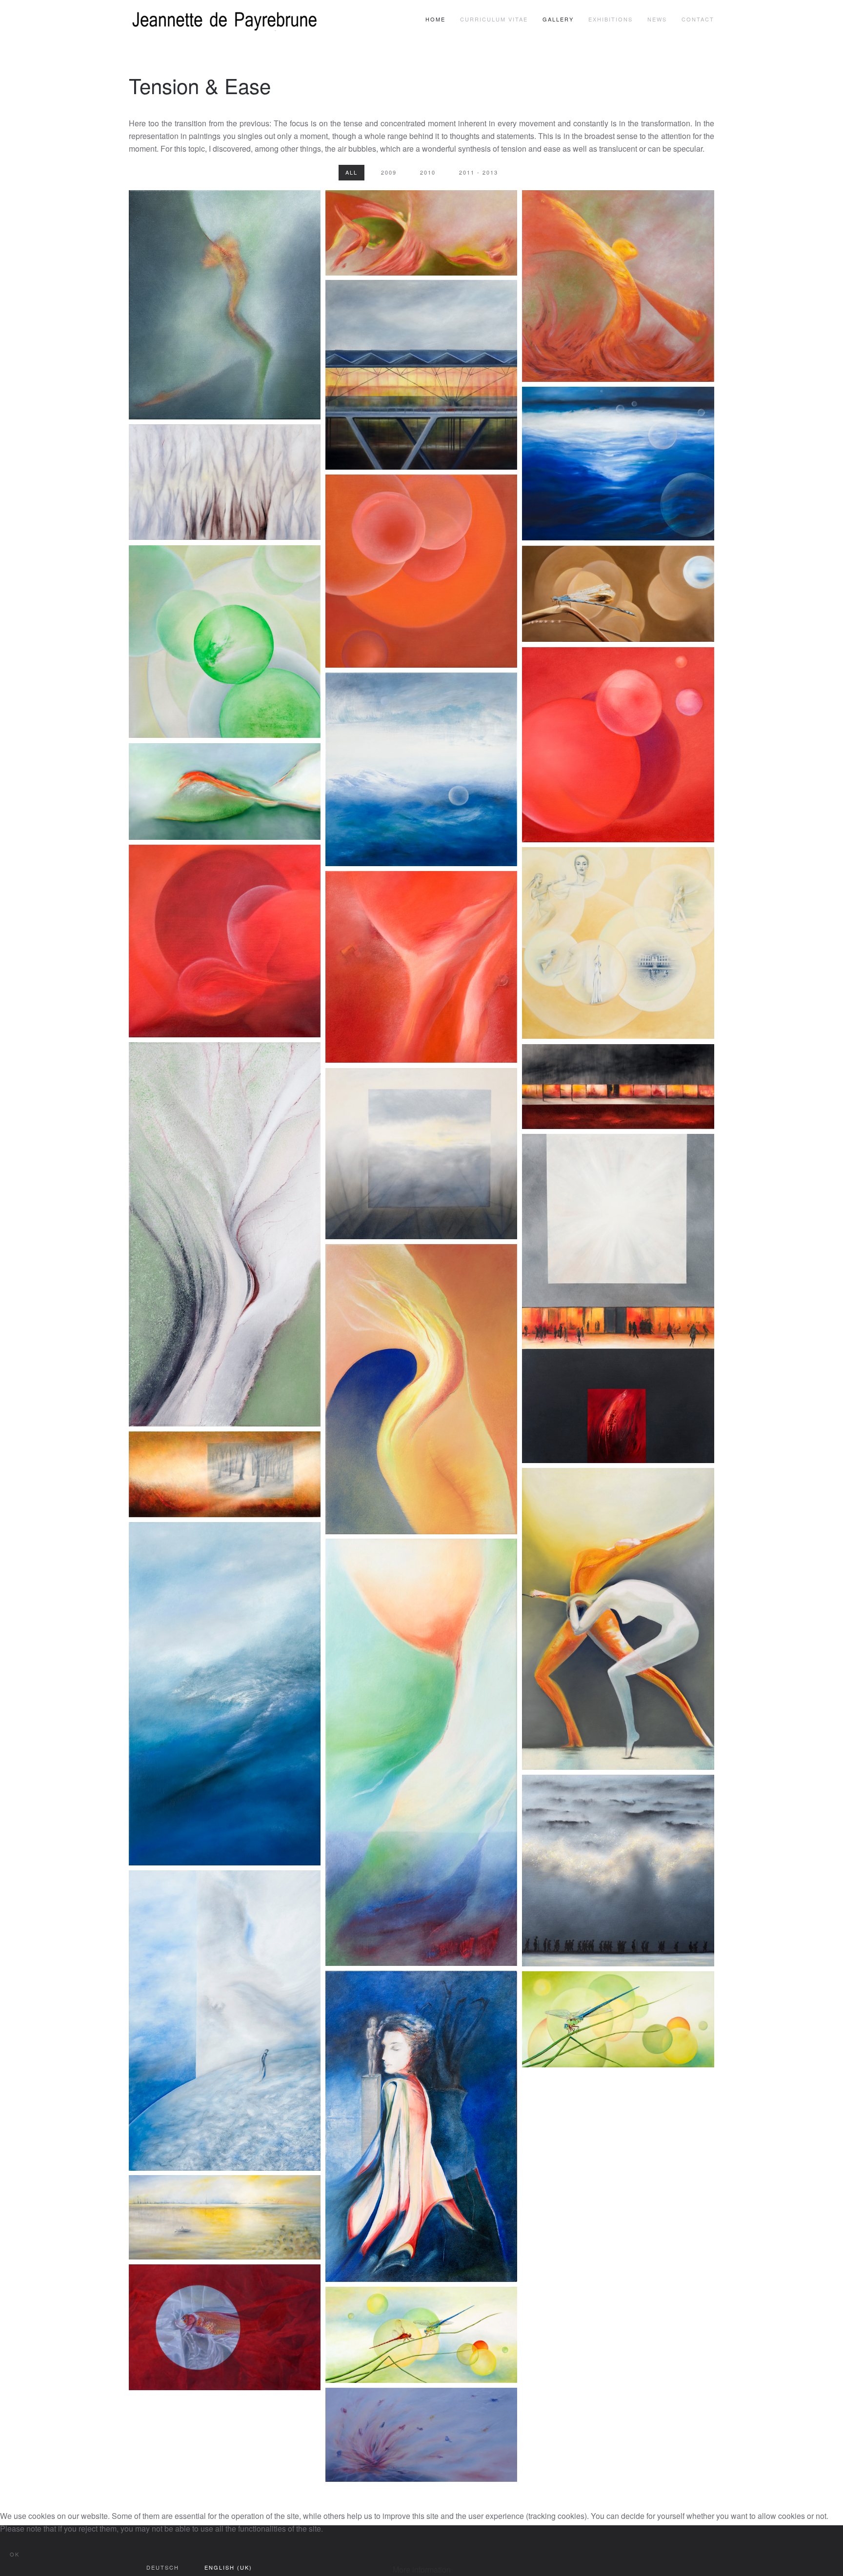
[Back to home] (226, 20)
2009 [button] (389, 172)
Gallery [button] (558, 19)
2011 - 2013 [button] (479, 172)
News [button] (657, 19)
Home (435, 19)
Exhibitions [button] (611, 19)
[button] (225, 305)
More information (422, 2569)
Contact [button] (698, 19)
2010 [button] (428, 172)
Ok (15, 2554)
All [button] (351, 172)
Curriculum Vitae (494, 19)
